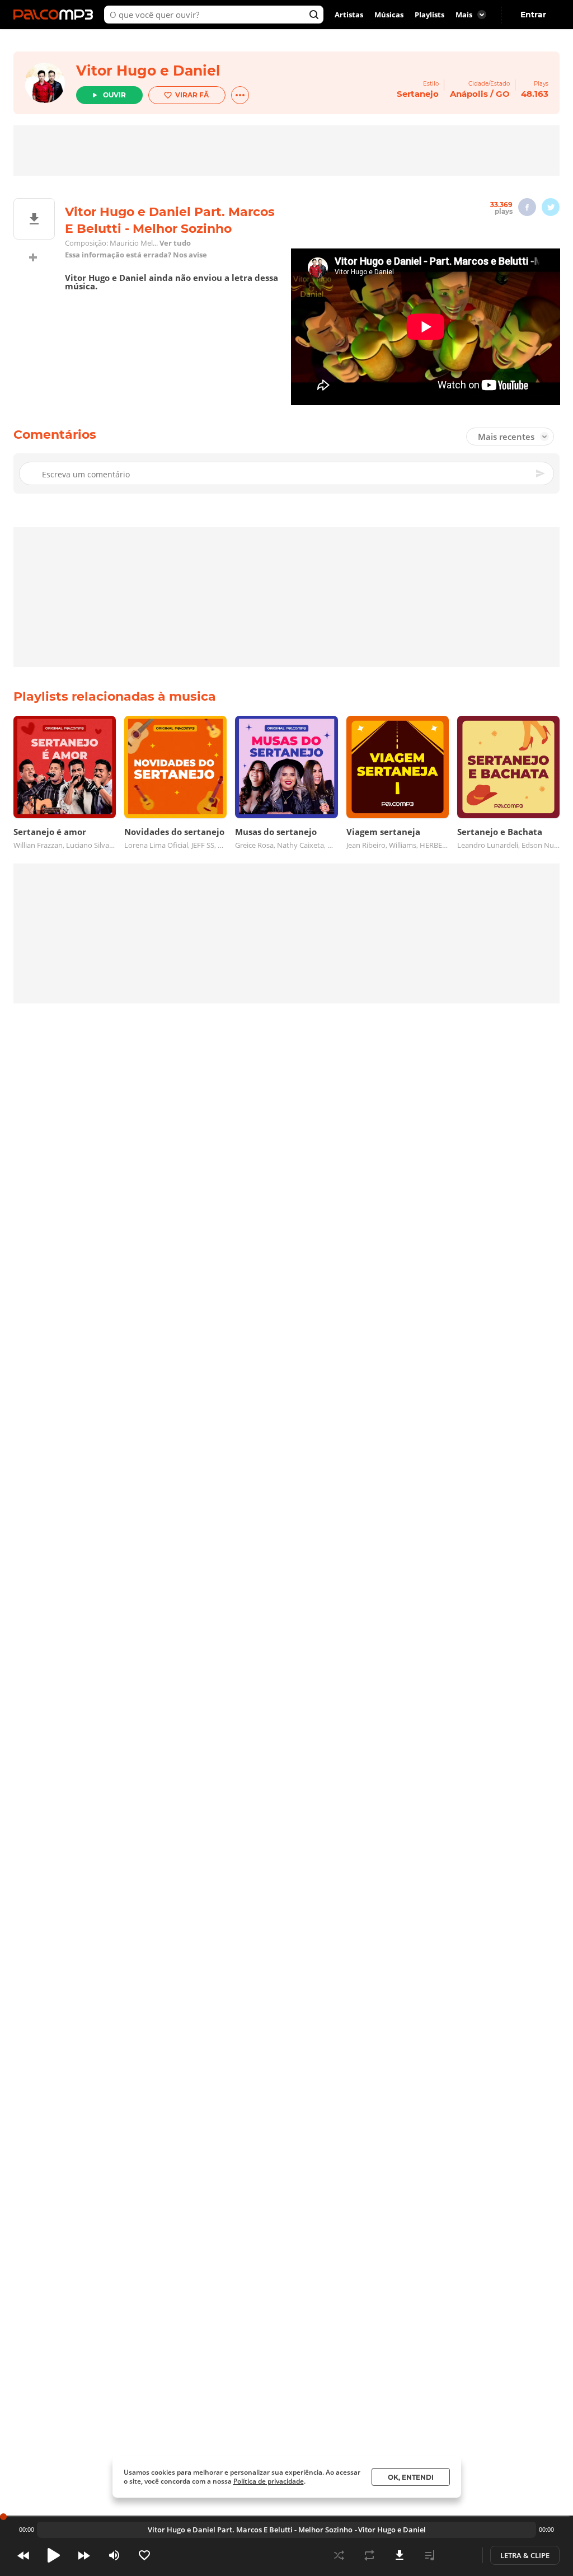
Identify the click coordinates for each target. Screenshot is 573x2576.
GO (503, 94)
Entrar (533, 15)
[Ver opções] (240, 95)
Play (54, 2555)
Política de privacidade (269, 2481)
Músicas (389, 15)
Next (84, 2555)
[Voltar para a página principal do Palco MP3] (56, 15)
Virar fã (192, 95)
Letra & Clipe (525, 2555)
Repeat (369, 2555)
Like (144, 2555)
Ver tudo (175, 243)
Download (400, 2555)
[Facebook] (527, 207)
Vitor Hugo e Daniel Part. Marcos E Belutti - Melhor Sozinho (250, 2530)
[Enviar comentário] (541, 473)
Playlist (430, 2555)
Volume (114, 2555)
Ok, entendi (411, 2477)
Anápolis (469, 94)
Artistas (349, 15)
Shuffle (339, 2555)
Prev (24, 2555)
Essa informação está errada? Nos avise (136, 255)
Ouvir (114, 95)
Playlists (429, 15)
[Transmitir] (460, 2555)
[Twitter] (551, 207)
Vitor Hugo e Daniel (148, 71)
